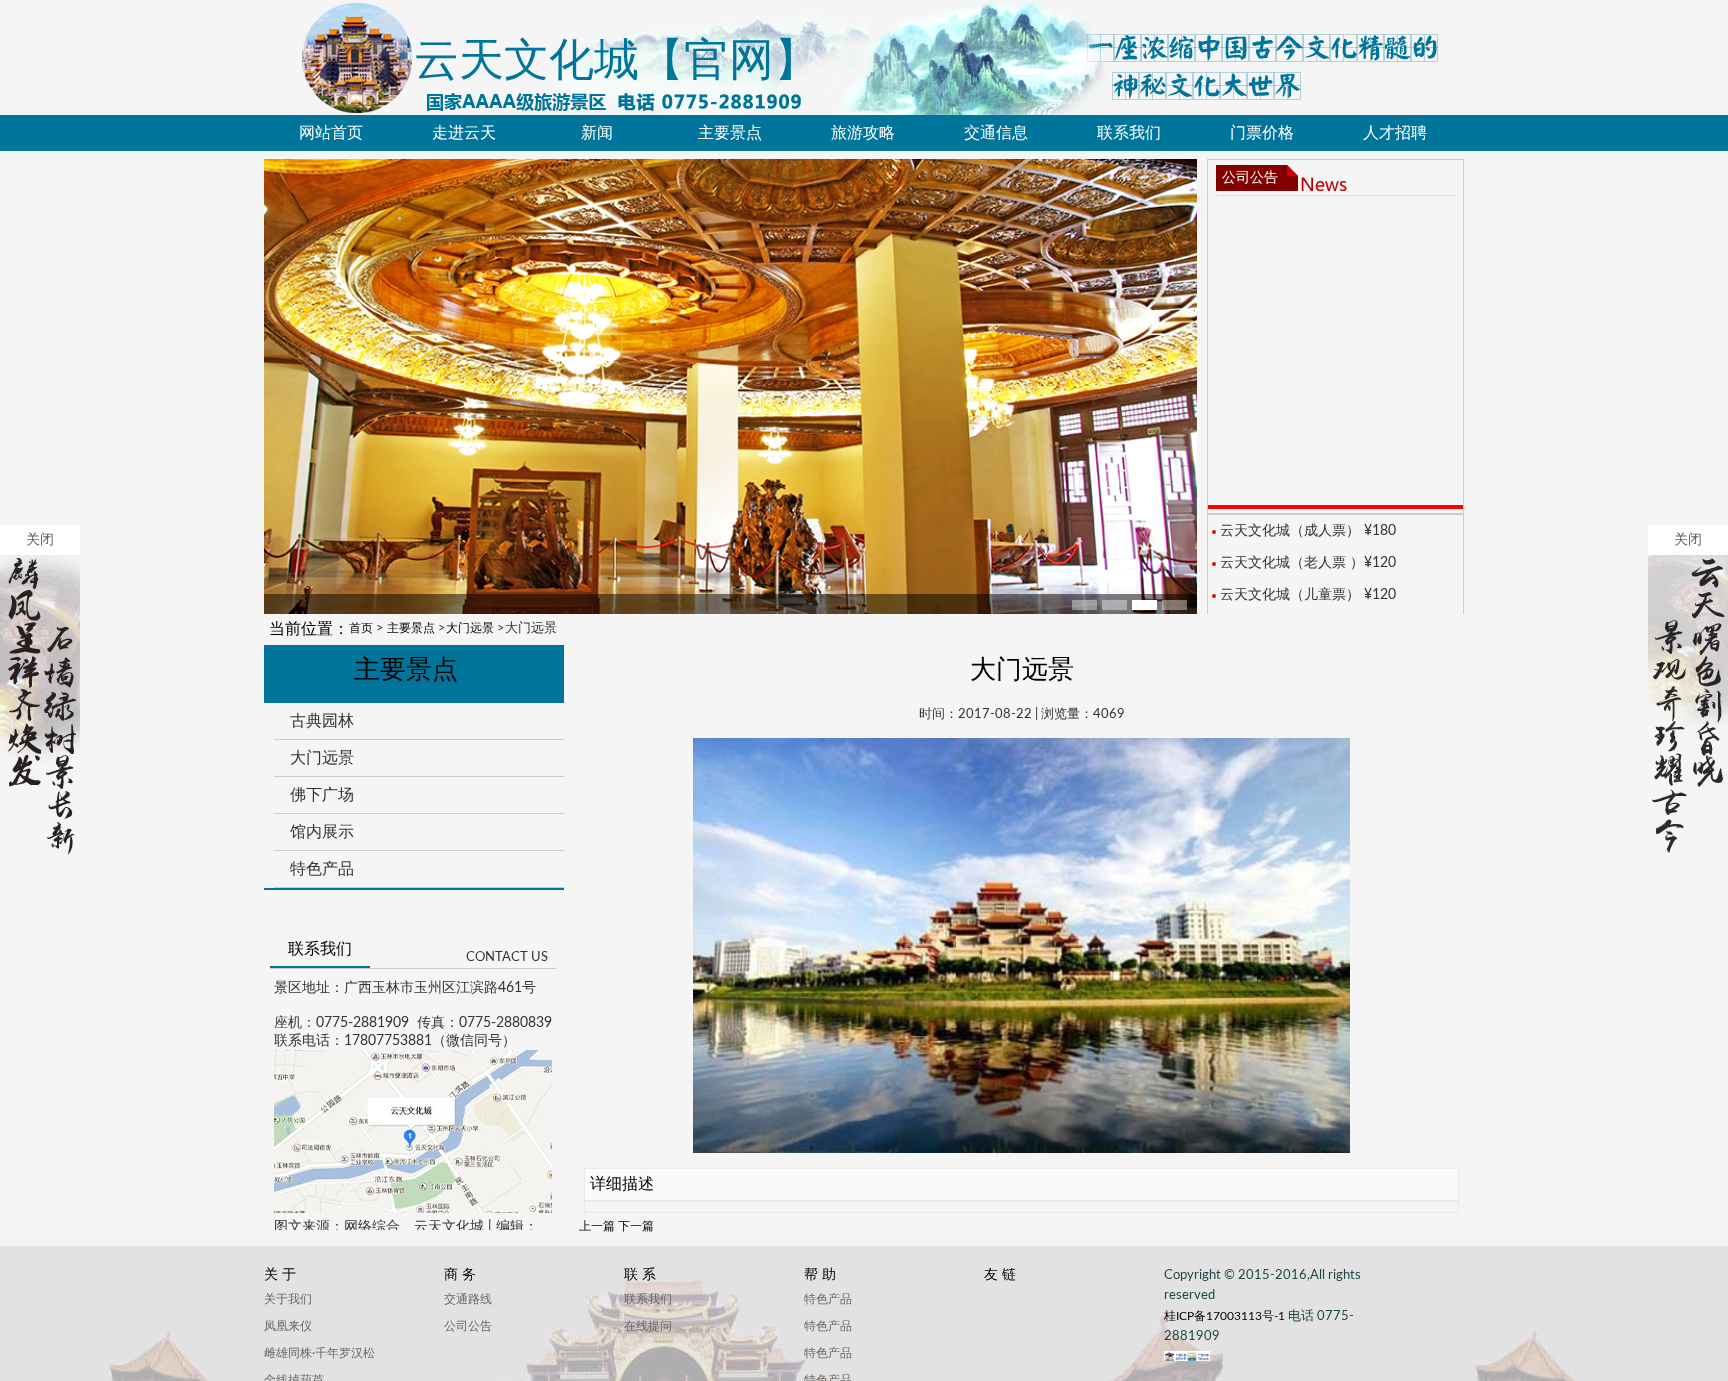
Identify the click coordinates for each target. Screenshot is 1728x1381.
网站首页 (331, 132)
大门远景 (470, 628)
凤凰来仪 (288, 1326)
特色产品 (322, 868)
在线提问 (648, 1326)
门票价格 (1262, 132)
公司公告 (1250, 177)
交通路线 (468, 1299)
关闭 (40, 540)
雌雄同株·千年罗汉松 (319, 1353)
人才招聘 (1395, 132)
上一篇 (597, 1226)
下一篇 (636, 1226)
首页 (361, 628)
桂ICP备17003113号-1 (1226, 1316)
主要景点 (730, 132)
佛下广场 (322, 794)
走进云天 (464, 132)
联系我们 (1129, 132)
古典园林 (322, 720)
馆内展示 (322, 831)
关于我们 (288, 1299)
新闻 (597, 132)
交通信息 (996, 132)
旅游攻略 (863, 132)
